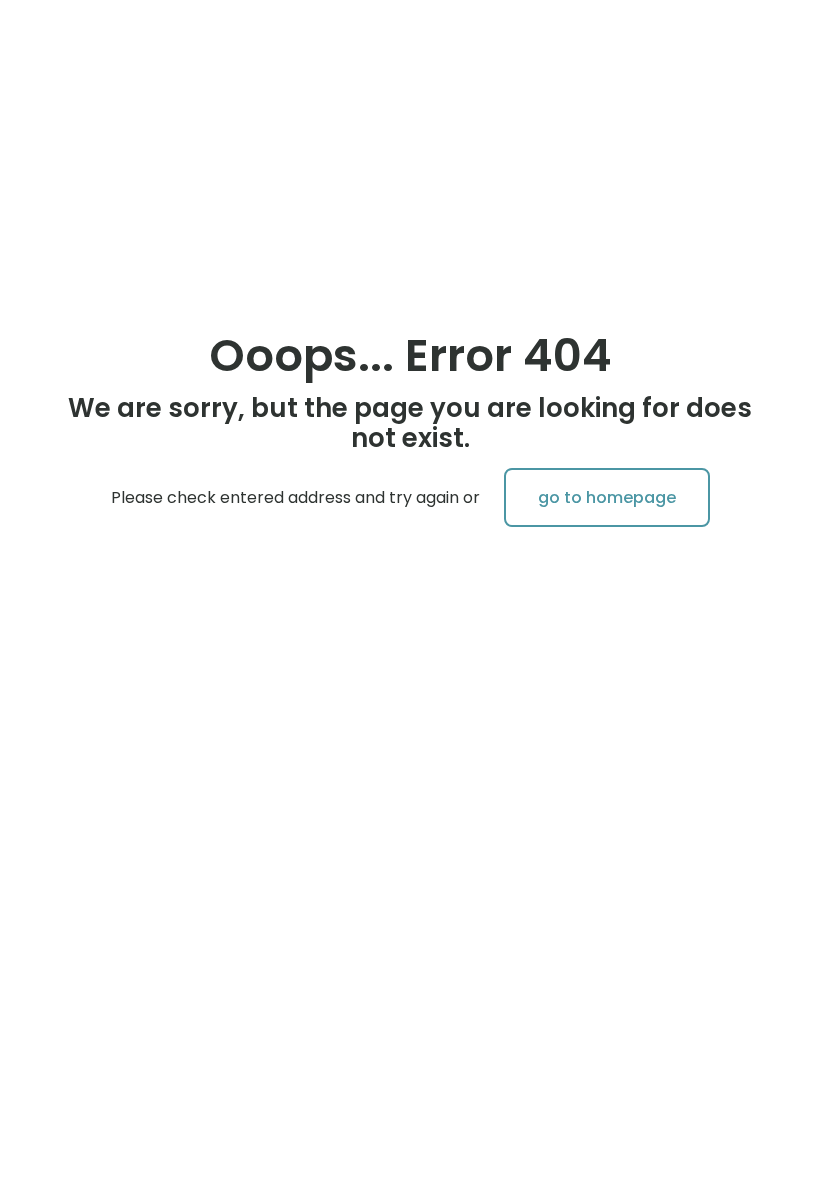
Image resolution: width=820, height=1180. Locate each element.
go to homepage (607, 497)
